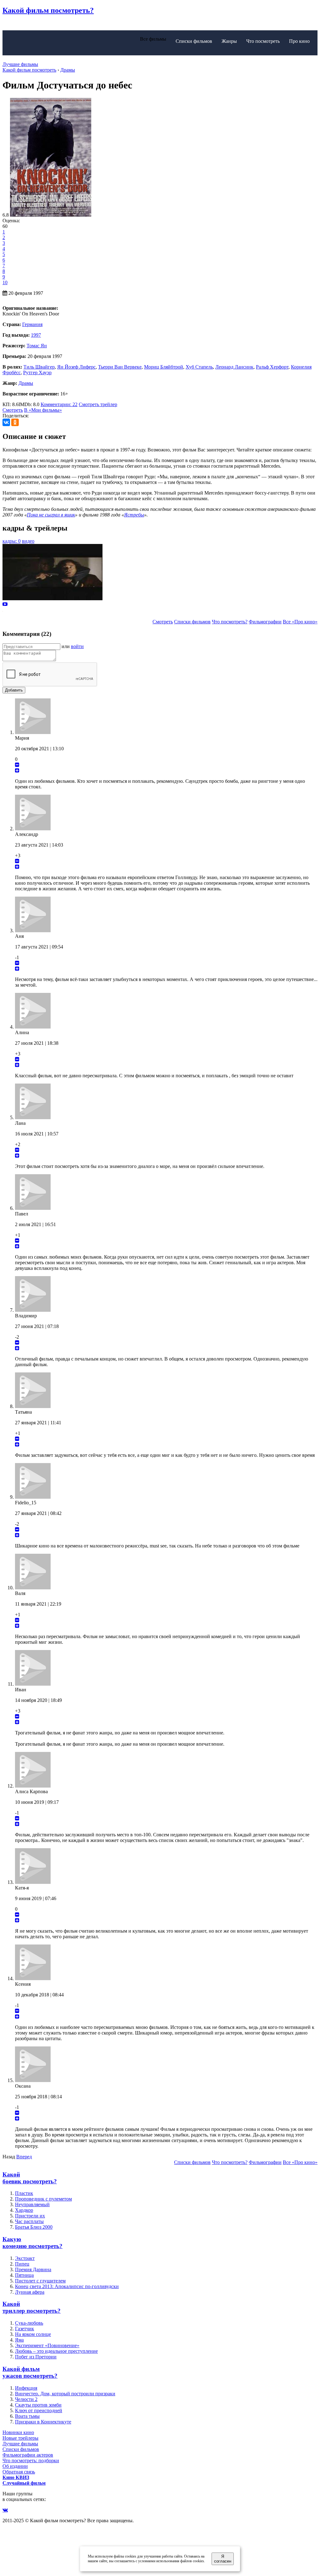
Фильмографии (265, 622)
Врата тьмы (27, 2416)
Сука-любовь (29, 2323)
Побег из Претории (36, 2357)
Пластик (24, 2193)
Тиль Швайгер (39, 367)
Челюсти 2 (26, 2399)
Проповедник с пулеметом (43, 2199)
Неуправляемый (32, 2204)
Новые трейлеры (20, 2438)
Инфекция (26, 2388)
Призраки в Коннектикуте (43, 2422)
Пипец (22, 2264)
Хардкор (24, 2210)
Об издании (15, 2466)
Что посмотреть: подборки (31, 2460)
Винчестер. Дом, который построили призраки (65, 2394)
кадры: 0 (12, 541)
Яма (19, 2340)
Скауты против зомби (38, 2405)
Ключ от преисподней (39, 2410)
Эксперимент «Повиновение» (47, 2345)
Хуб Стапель (199, 367)
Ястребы (134, 515)
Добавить (14, 690)
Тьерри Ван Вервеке (120, 367)
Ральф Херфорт (272, 367)
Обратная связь (19, 2472)
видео (28, 541)
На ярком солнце (33, 2334)
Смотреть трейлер (98, 404)
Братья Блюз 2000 (34, 2227)
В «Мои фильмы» (43, 410)
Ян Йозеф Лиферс (76, 367)
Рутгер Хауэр (37, 372)
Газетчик (25, 2329)
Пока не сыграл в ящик (51, 515)
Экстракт (25, 2258)
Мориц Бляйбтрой (164, 367)
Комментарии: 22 (59, 404)
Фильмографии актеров (28, 2455)
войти (77, 646)
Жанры (229, 41)
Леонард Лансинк (234, 367)
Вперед (24, 2157)
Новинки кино (18, 2432)
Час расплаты (29, 2221)
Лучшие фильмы (20, 64)
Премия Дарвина (33, 2269)
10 (5, 282)
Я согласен (223, 2559)
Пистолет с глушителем (40, 2281)
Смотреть (13, 410)
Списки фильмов (194, 41)
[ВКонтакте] (6, 422)
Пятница (24, 2275)
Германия (32, 324)
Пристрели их (30, 2216)
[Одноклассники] (15, 422)
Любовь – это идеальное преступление (56, 2351)
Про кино (299, 41)
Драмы (26, 383)
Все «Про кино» (300, 622)
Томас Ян (37, 346)
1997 (36, 335)
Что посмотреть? (230, 622)
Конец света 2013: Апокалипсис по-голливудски (67, 2286)
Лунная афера (30, 2292)
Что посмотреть (263, 41)
